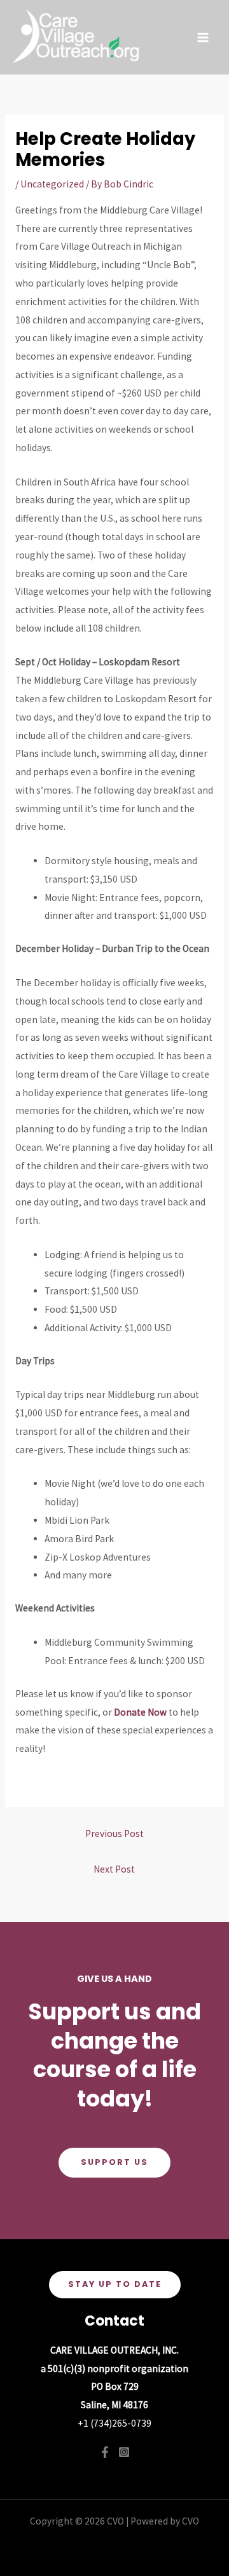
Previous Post (114, 1834)
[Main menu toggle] (203, 37)
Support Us (114, 2162)
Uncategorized (52, 184)
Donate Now (140, 1712)
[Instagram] (124, 2452)
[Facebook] (105, 2452)
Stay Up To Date (115, 2284)
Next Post (114, 1869)
